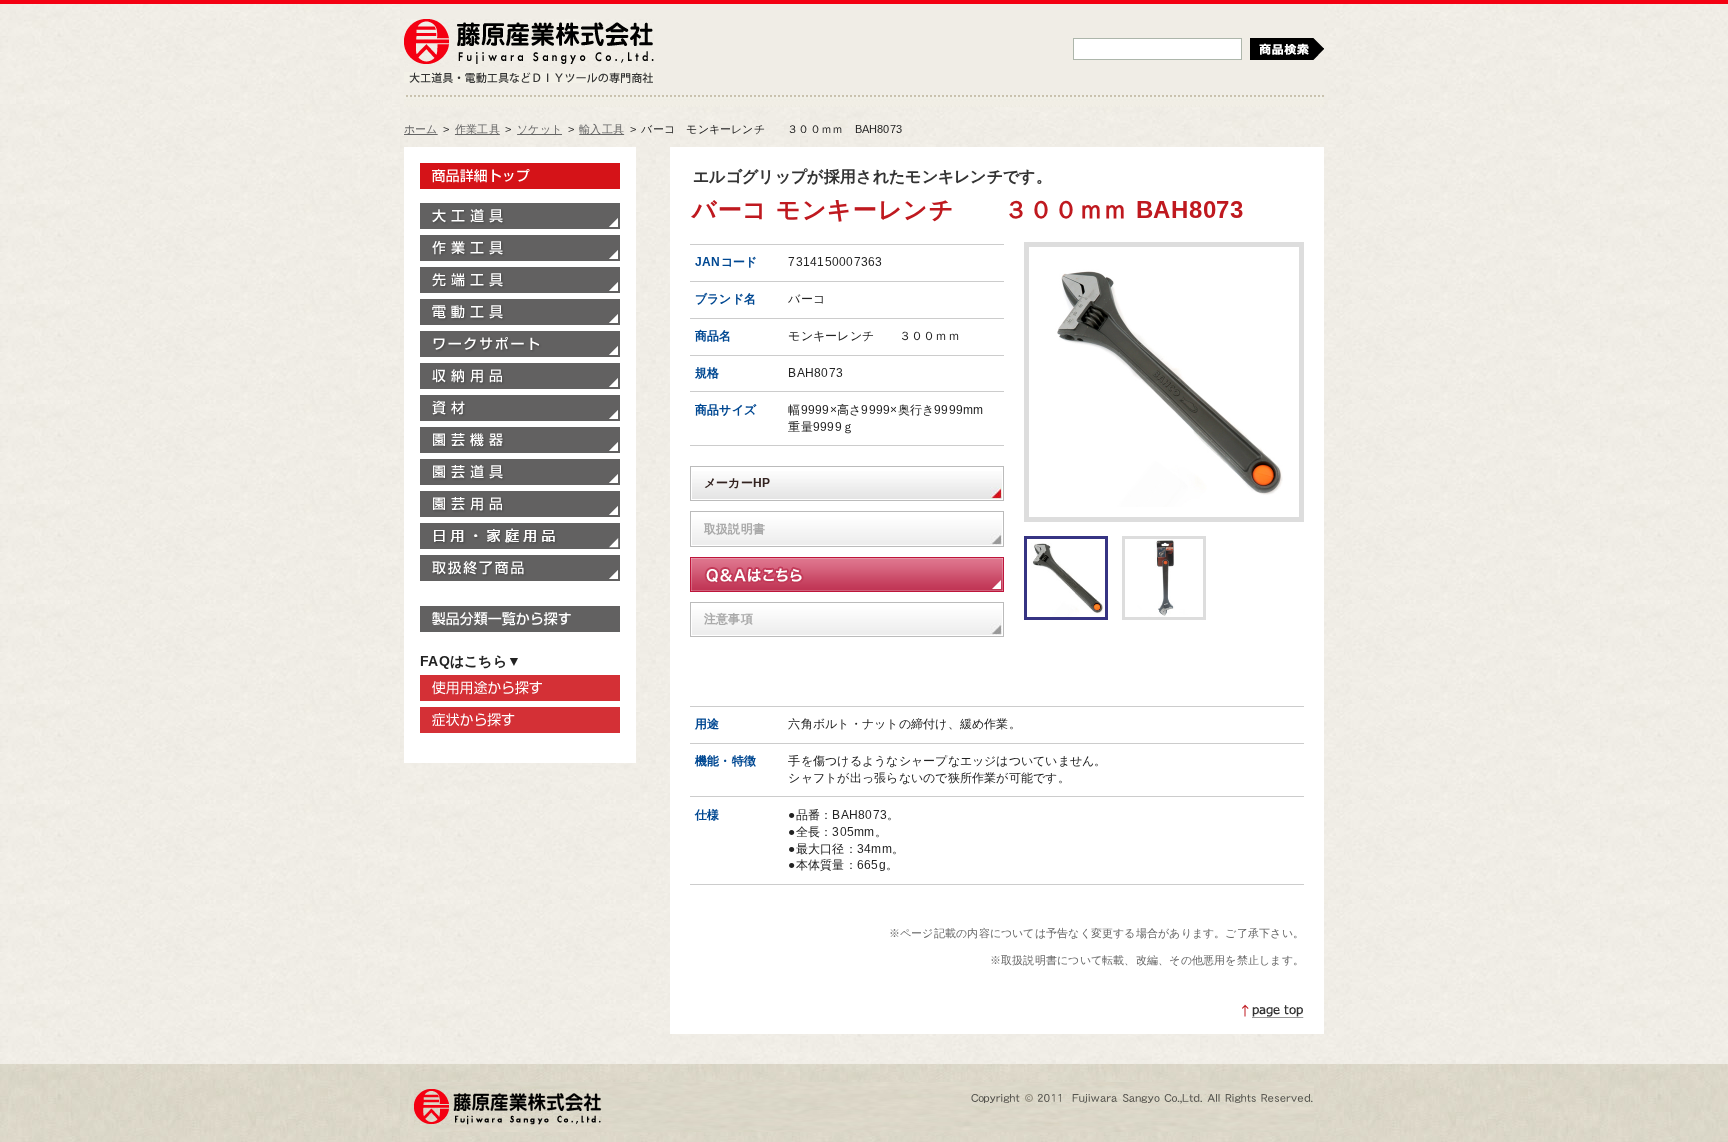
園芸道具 (520, 472)
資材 (520, 408)
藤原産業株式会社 (529, 43)
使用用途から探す (520, 688)
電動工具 (520, 312)
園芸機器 (520, 440)
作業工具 (477, 129)
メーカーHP (737, 483)
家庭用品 (520, 536)
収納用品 (520, 376)
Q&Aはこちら (847, 574)
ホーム (421, 129)
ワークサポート (520, 344)
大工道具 (520, 216)
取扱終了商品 (520, 568)
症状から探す (520, 720)
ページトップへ (1273, 1011)
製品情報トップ (520, 176)
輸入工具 (601, 129)
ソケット (539, 129)
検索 (1287, 49)
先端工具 (520, 280)
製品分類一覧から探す (520, 619)
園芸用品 (520, 504)
